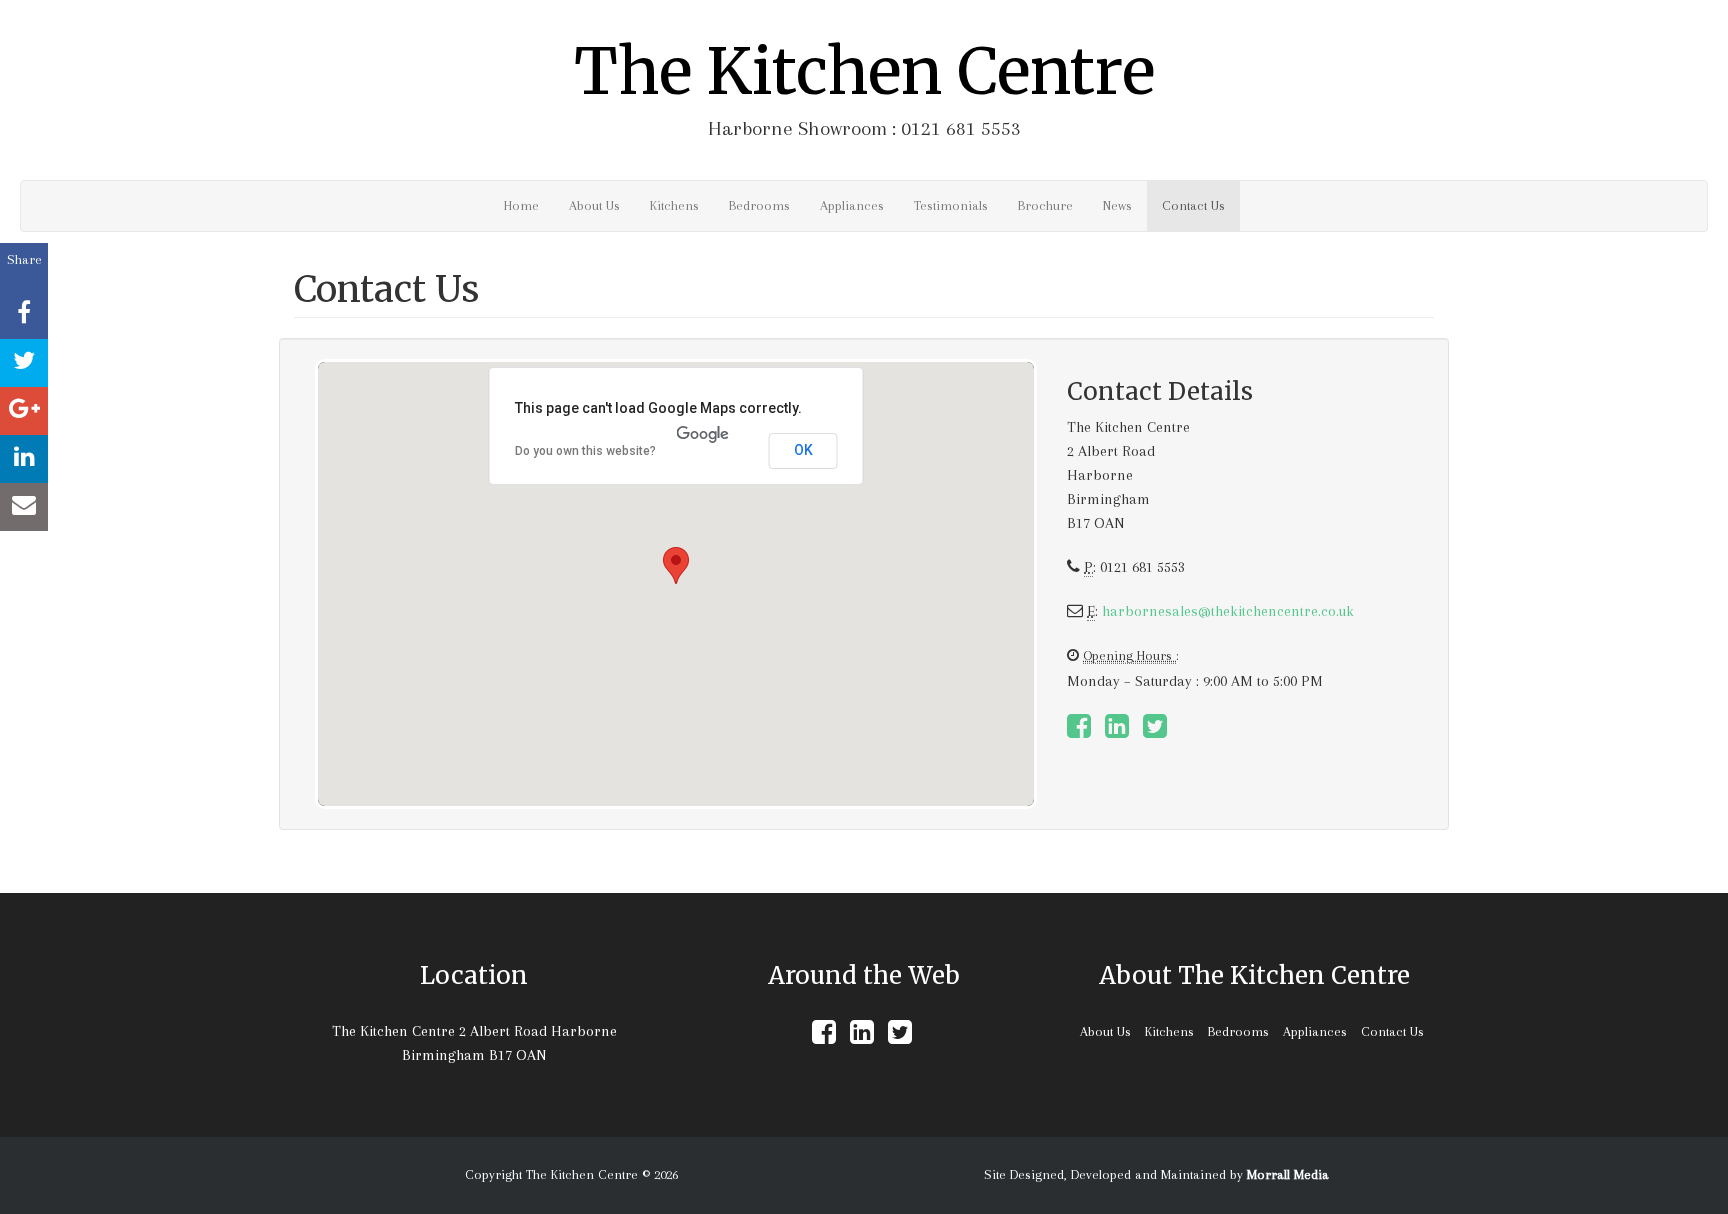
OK (803, 450)
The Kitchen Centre (864, 71)
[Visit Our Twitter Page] (1155, 731)
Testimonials (951, 205)
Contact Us (1193, 205)
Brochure (1045, 205)
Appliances (852, 205)
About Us (594, 205)
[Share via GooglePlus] (24, 411)
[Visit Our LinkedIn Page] (1117, 731)
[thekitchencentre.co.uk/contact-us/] (24, 507)
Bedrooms (759, 205)
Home (521, 205)
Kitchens (674, 205)
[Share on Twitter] (24, 363)
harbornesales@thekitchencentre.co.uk (1228, 611)
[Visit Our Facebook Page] (1079, 731)
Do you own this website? (585, 451)
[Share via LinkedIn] (24, 459)
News (1117, 205)
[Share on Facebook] (24, 315)
